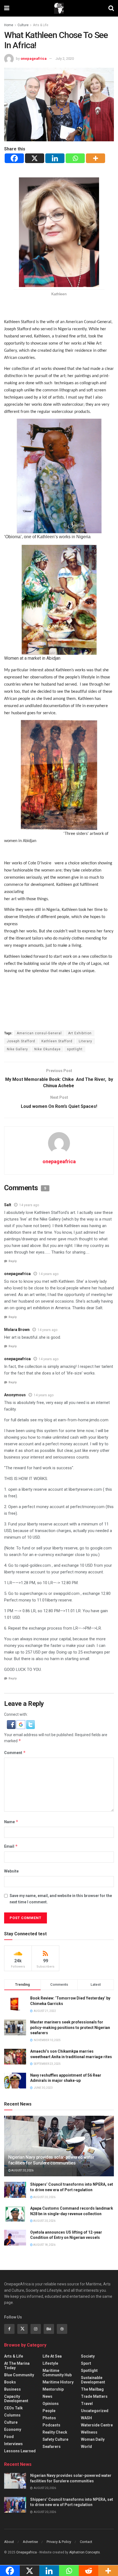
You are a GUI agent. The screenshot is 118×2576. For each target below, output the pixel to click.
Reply (13, 1261)
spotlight (75, 1049)
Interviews (13, 2444)
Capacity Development (16, 2399)
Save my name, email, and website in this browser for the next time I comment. (61, 1899)
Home (9, 25)
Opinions (51, 2404)
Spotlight (89, 2371)
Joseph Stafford (21, 1041)
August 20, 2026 (22, 2170)
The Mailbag (92, 2389)
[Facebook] (14, 158)
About (9, 2542)
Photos (49, 2418)
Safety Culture (55, 2439)
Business (12, 2389)
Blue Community (19, 2375)
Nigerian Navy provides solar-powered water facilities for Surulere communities (51, 2160)
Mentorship (53, 2389)
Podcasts (51, 2425)
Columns (12, 2415)
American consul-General (39, 1033)
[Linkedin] (55, 158)
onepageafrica (34, 59)
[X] (35, 158)
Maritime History (58, 2382)
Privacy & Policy (59, 2542)
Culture (23, 25)
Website (11, 1871)
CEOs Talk (13, 2408)
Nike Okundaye (47, 1049)
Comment (15, 1753)
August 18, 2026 (44, 2245)
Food (9, 2437)
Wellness (89, 2432)
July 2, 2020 (65, 59)
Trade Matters (94, 2396)
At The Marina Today (17, 2366)
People (49, 2411)
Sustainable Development (93, 2380)
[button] (12, 1724)
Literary (85, 1041)
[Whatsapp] (75, 158)
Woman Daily (93, 2439)
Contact (86, 2542)
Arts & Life (41, 25)
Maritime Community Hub (57, 2373)
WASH (86, 2418)
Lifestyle (50, 2363)
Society (88, 2356)
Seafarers (52, 2447)
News (47, 2396)
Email (11, 1846)
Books (10, 2382)
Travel (87, 2404)
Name (11, 1822)
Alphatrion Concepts (85, 2552)
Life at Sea (52, 2356)
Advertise (30, 2542)
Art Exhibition (80, 1033)
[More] (95, 158)
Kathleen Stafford (57, 1041)
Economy (13, 2429)
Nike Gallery (17, 1049)
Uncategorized (95, 2411)
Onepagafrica (26, 2552)
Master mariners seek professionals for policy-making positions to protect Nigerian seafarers (70, 2027)
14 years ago (29, 1205)
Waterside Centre (97, 2425)
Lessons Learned (20, 2451)
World (86, 2447)
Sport (86, 2363)
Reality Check (55, 2432)
